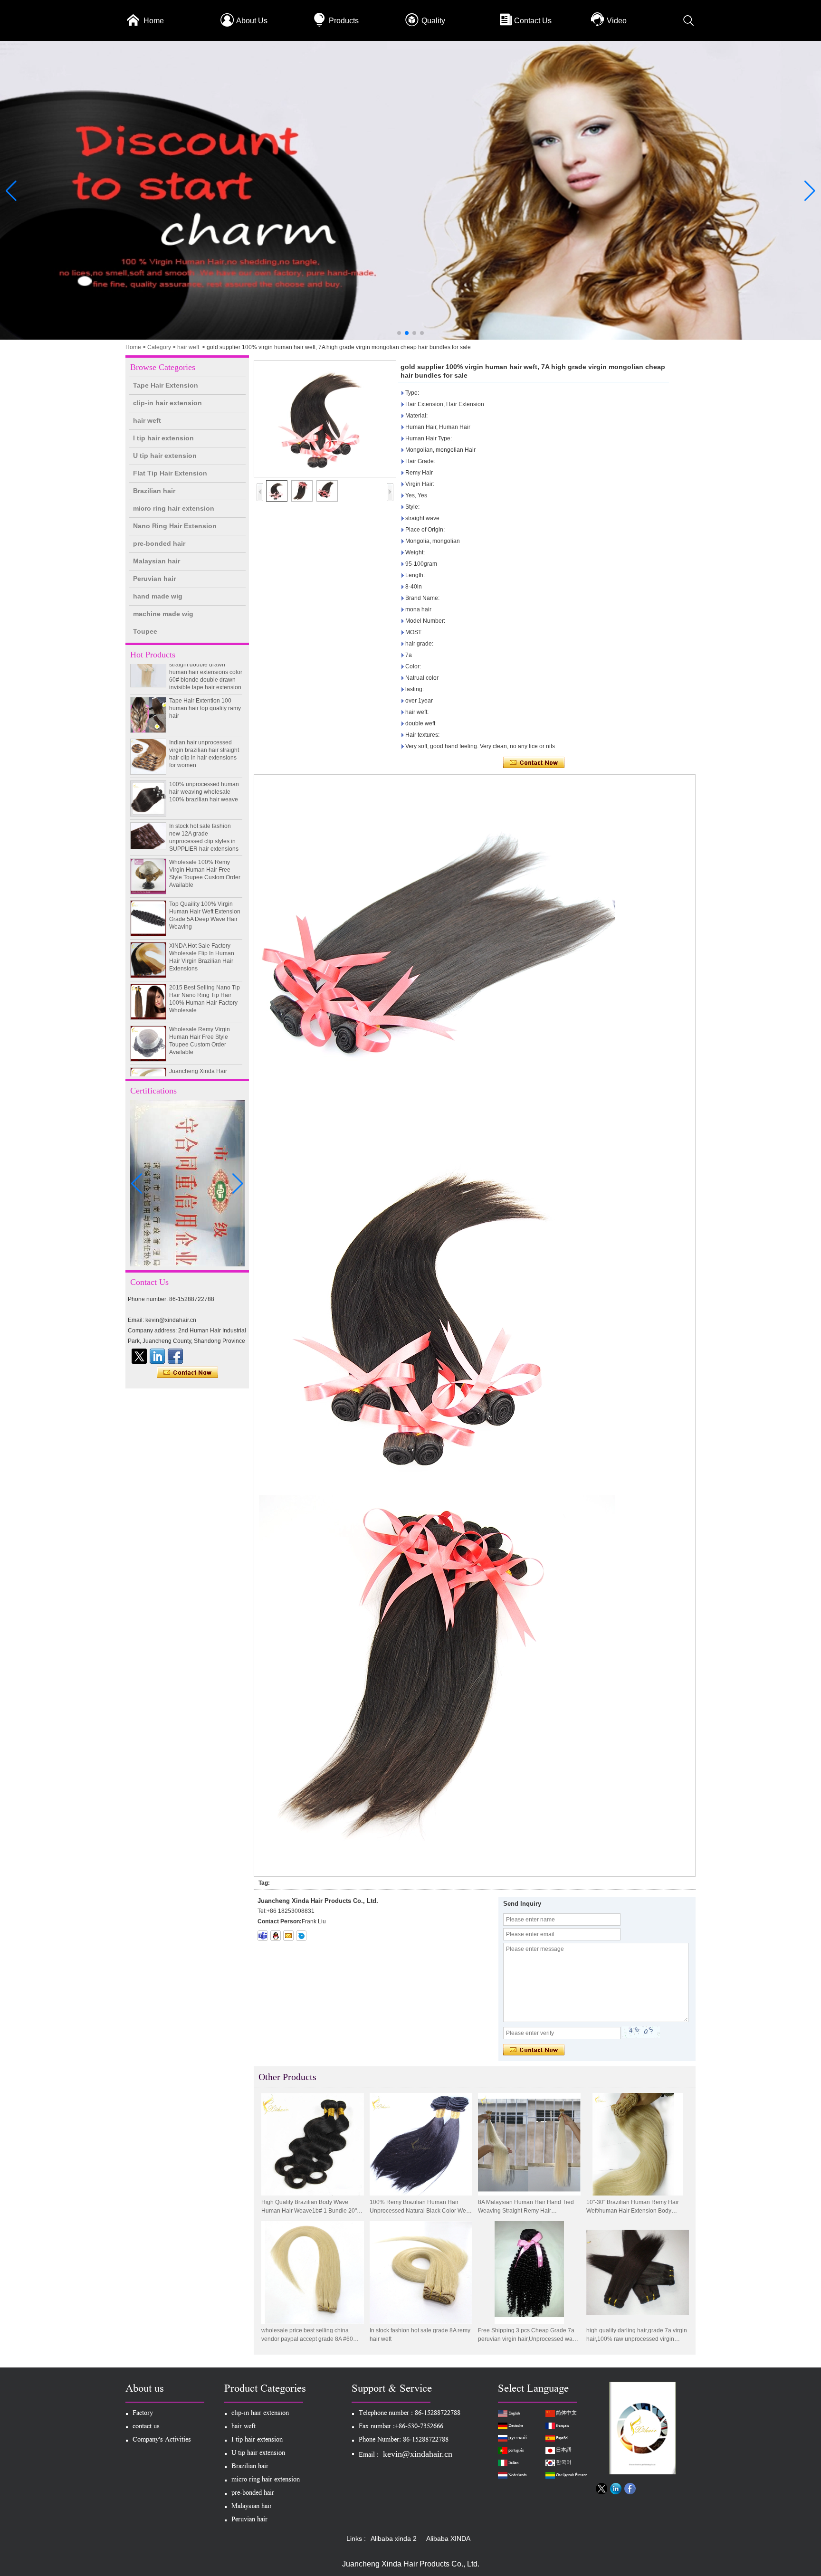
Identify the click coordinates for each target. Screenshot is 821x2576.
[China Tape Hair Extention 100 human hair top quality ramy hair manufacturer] (148, 684)
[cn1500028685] (301, 1936)
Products (344, 21)
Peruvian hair (154, 579)
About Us (252, 21)
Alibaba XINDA (448, 2538)
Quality (433, 21)
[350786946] (276, 1936)
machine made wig (163, 614)
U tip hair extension (165, 456)
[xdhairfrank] (263, 1936)
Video (617, 21)
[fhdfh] (157, 1356)
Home (154, 21)
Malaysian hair (157, 561)
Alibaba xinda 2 (394, 2538)
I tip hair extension (163, 438)
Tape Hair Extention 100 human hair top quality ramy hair (205, 678)
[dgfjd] (139, 1356)
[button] (399, 333)
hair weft (188, 347)
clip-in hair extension (167, 403)
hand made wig (158, 596)
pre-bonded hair (159, 543)
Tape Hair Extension (166, 385)
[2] (410, 338)
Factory (143, 2414)
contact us (146, 2427)
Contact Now (187, 1373)
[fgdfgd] (175, 1356)
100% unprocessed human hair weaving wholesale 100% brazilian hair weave (204, 761)
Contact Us (533, 21)
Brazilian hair (154, 491)
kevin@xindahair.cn (418, 2454)
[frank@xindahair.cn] (288, 1936)
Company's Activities (162, 2440)
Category (159, 347)
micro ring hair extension (174, 508)
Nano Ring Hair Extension (175, 526)
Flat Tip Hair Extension (170, 473)
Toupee (145, 631)
